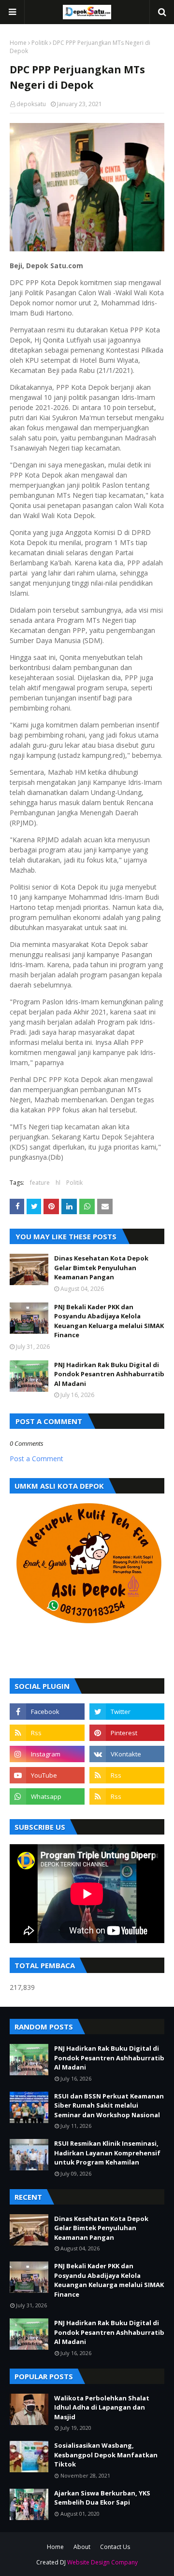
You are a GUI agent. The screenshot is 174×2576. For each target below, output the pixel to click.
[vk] (127, 1754)
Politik (40, 43)
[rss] (47, 1733)
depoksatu (31, 104)
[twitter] (127, 1712)
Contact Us (115, 2547)
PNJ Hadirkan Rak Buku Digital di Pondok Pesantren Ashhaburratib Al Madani (109, 1374)
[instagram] (47, 1754)
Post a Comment (36, 1459)
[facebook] (47, 1712)
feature (40, 1183)
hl (58, 1183)
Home (18, 43)
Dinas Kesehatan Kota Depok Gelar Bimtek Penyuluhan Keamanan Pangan (101, 1267)
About (82, 2547)
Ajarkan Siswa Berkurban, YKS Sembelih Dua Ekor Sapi (102, 2498)
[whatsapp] (47, 1796)
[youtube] (47, 1775)
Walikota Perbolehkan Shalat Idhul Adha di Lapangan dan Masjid (102, 2407)
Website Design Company (102, 2562)
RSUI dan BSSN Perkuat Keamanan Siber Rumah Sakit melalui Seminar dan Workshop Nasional (109, 2105)
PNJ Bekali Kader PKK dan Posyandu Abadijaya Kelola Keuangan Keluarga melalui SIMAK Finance (109, 1321)
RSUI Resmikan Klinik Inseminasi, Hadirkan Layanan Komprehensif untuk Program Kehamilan (107, 2153)
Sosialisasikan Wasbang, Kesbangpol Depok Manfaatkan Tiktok (106, 2455)
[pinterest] (127, 1733)
